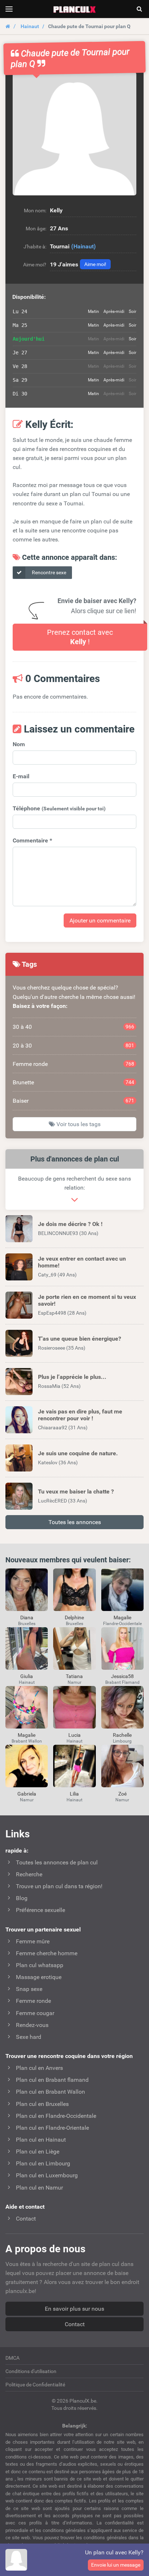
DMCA (12, 2358)
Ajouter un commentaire (100, 920)
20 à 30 (73, 1046)
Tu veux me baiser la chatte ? (76, 1491)
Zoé (122, 1794)
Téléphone (59, 808)
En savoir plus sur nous (74, 2309)
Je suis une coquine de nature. (78, 1453)
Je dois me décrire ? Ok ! (70, 1224)
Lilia (74, 1794)
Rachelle (122, 1735)
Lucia (74, 1735)
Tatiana (74, 1676)
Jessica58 (122, 1676)
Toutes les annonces (75, 1522)
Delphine (74, 1617)
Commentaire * (32, 840)
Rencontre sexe (48, 572)
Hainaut (30, 26)
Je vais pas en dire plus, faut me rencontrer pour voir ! (80, 1415)
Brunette (73, 1082)
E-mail (21, 776)
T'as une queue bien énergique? (80, 1339)
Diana (27, 1617)
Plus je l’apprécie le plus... (72, 1377)
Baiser (73, 1101)
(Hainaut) (84, 246)
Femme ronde (73, 1064)
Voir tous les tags (78, 1124)
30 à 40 (73, 1027)
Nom (19, 744)
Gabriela (27, 1794)
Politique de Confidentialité (35, 2385)
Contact (75, 2324)
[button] (74, 134)
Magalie (122, 1617)
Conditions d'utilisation (31, 2371)
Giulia (27, 1676)
